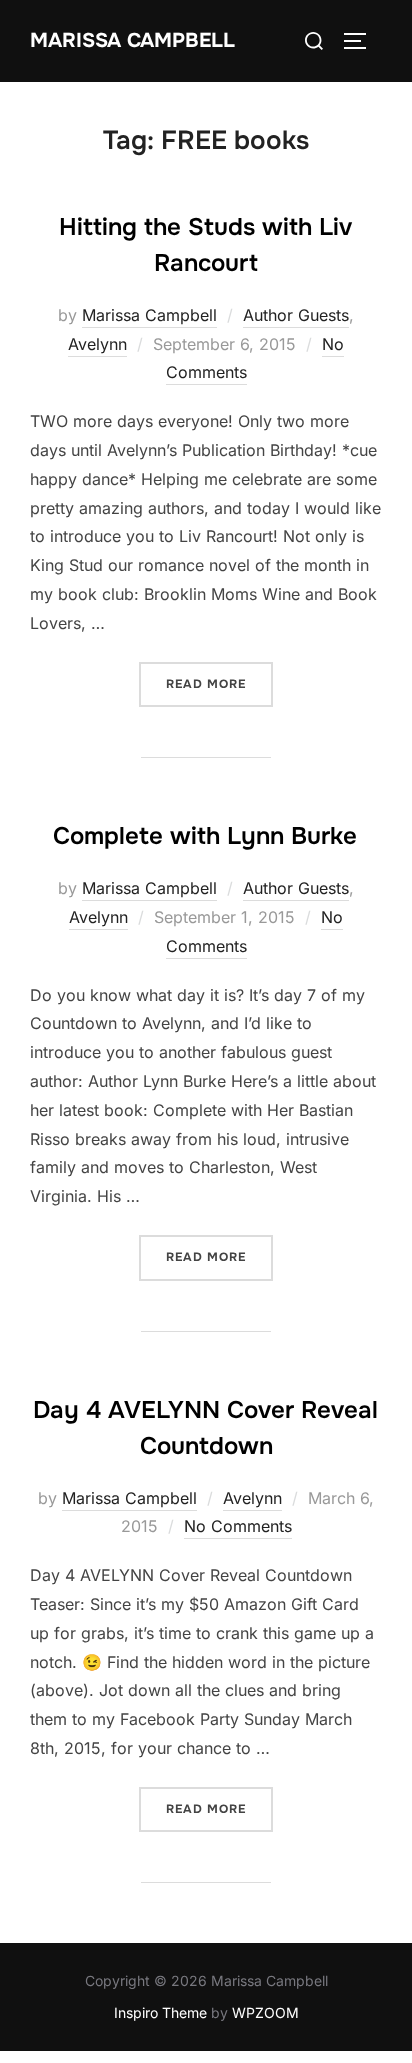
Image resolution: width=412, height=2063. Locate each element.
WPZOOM (265, 2012)
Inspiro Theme (160, 2012)
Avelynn (97, 344)
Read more (219, 683)
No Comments (238, 1526)
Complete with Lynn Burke (205, 836)
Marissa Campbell (132, 40)
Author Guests (296, 315)
